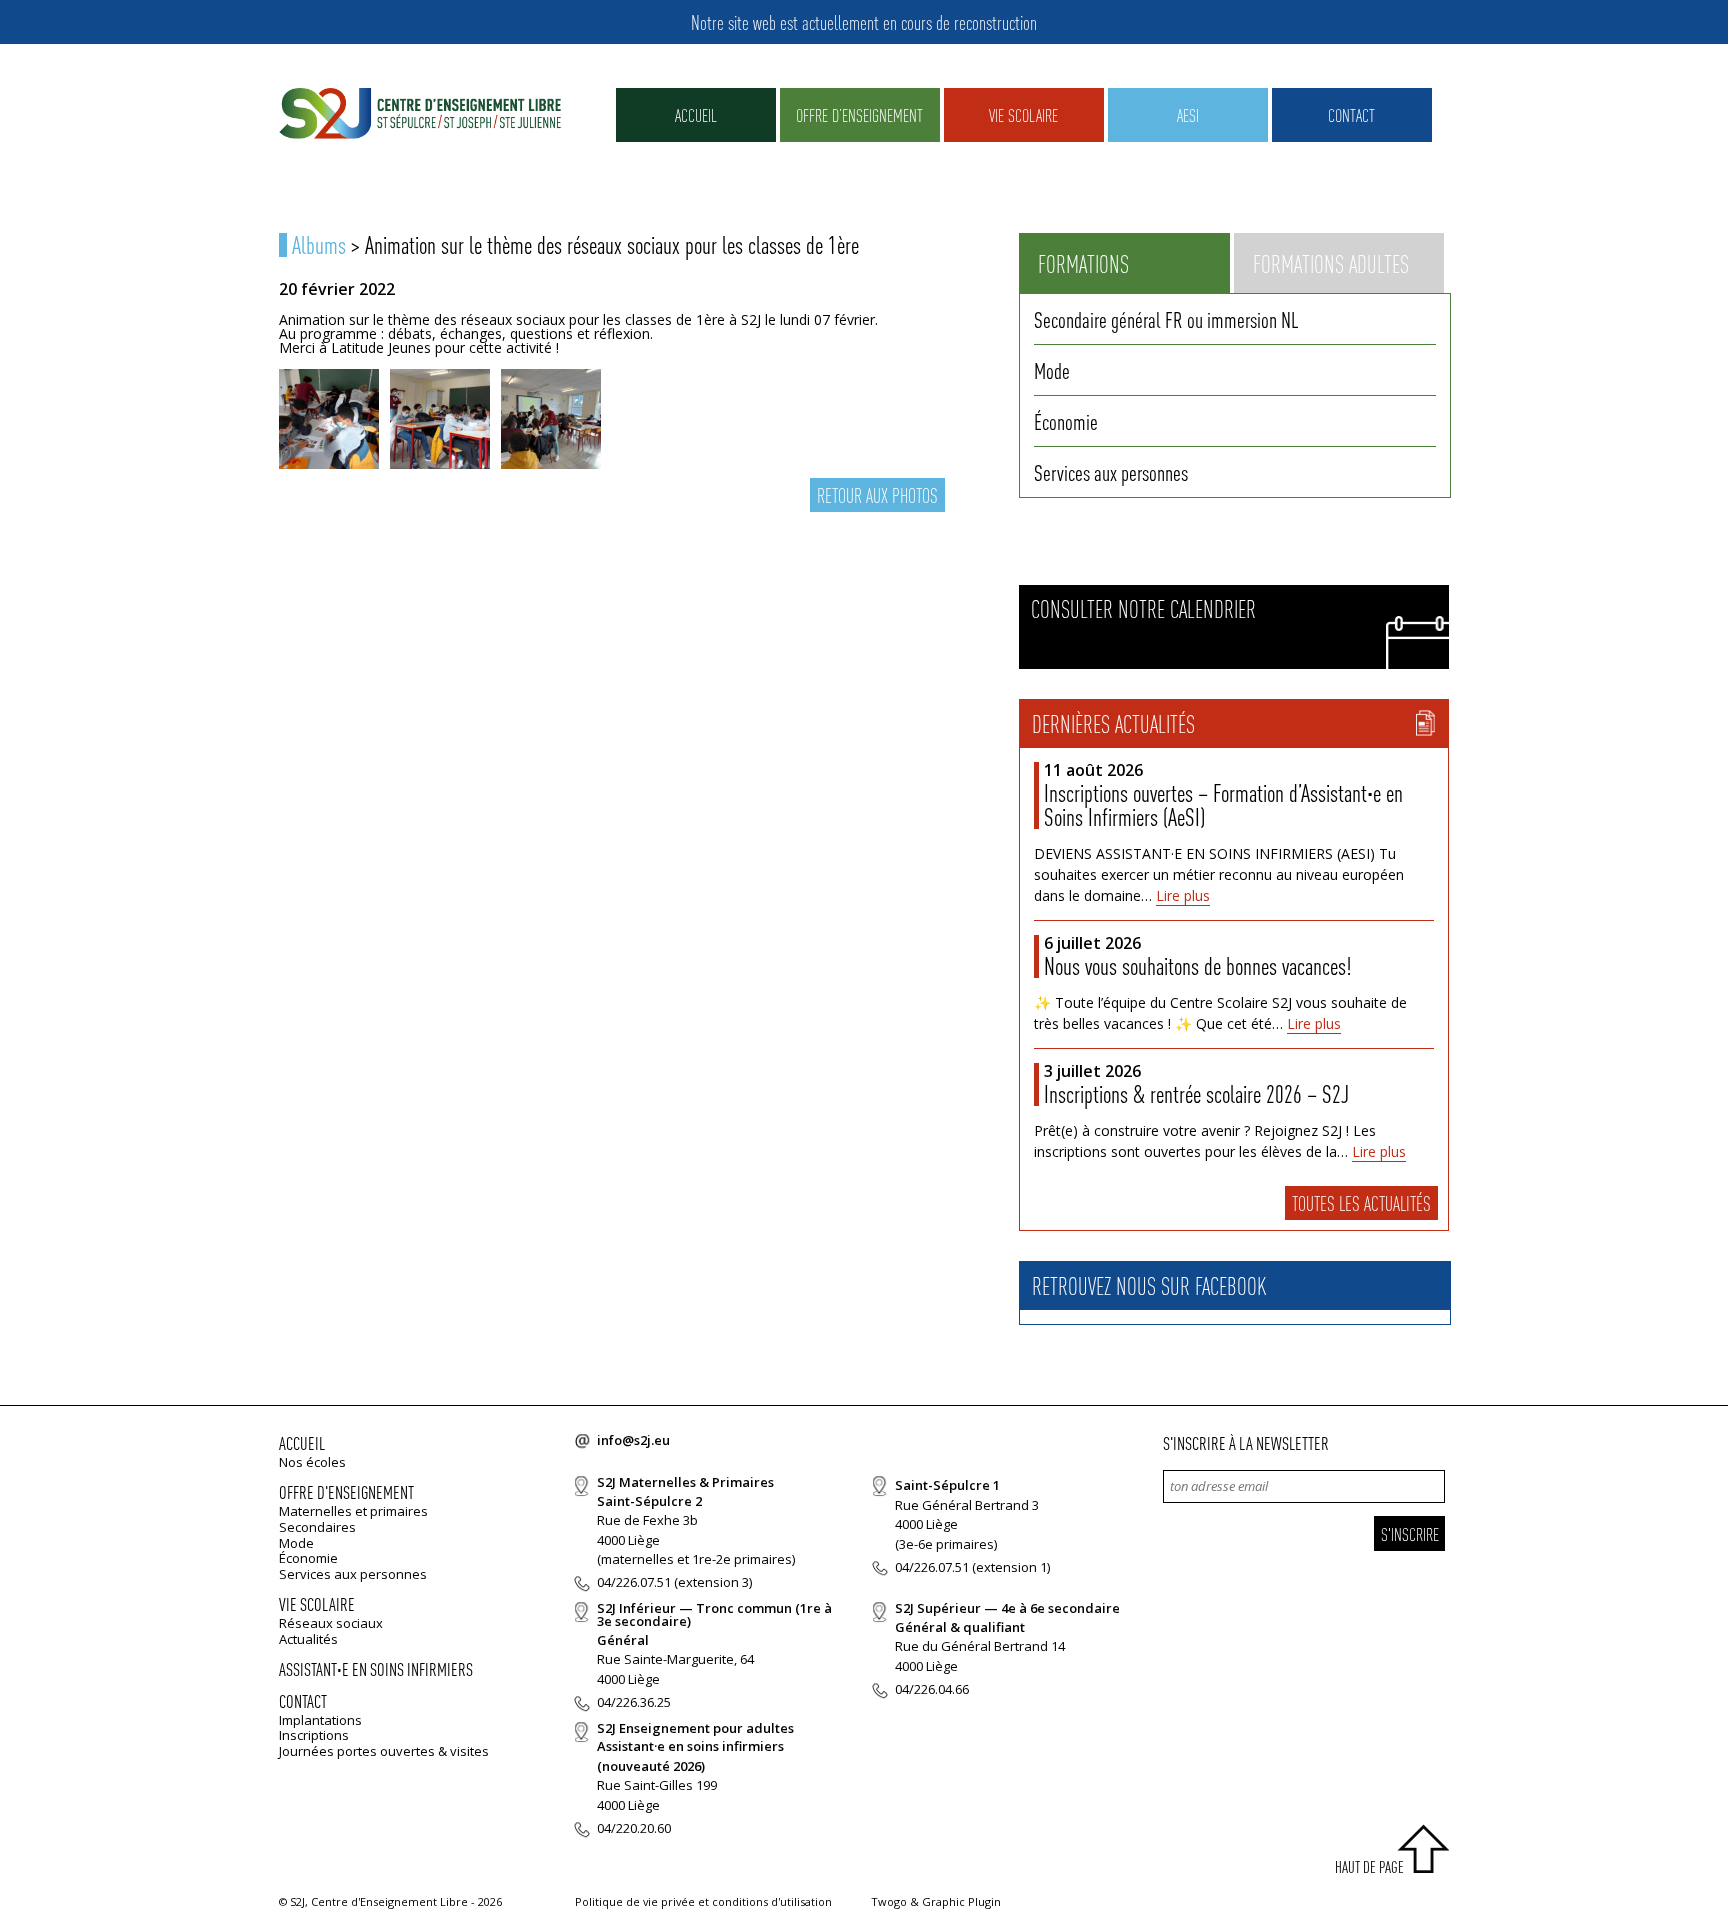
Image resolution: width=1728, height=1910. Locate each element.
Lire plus (1183, 895)
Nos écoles (312, 1462)
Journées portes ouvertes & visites (384, 1751)
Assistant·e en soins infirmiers (376, 1668)
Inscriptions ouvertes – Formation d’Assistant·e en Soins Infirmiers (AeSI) (1223, 804)
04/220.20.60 (634, 1828)
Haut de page (1369, 1866)
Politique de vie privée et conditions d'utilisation (703, 1901)
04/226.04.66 (932, 1689)
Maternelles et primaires (353, 1511)
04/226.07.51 (634, 1582)
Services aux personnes (1111, 472)
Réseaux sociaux (331, 1623)
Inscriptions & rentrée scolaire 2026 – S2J (1196, 1093)
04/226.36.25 (634, 1702)
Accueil (696, 114)
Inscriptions (314, 1735)
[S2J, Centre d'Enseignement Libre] (420, 114)
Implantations (320, 1720)
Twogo (889, 1901)
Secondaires (317, 1527)
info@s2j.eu (633, 1440)
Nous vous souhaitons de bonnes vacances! (1197, 965)
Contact (1351, 114)
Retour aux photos (877, 495)
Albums (319, 244)
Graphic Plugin (961, 1901)
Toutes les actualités (1361, 1203)
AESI (1188, 114)
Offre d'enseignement (346, 1491)
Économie (1066, 421)
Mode (1052, 370)
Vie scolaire (1023, 114)
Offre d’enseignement (859, 114)
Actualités (308, 1639)
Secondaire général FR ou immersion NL (1166, 319)
